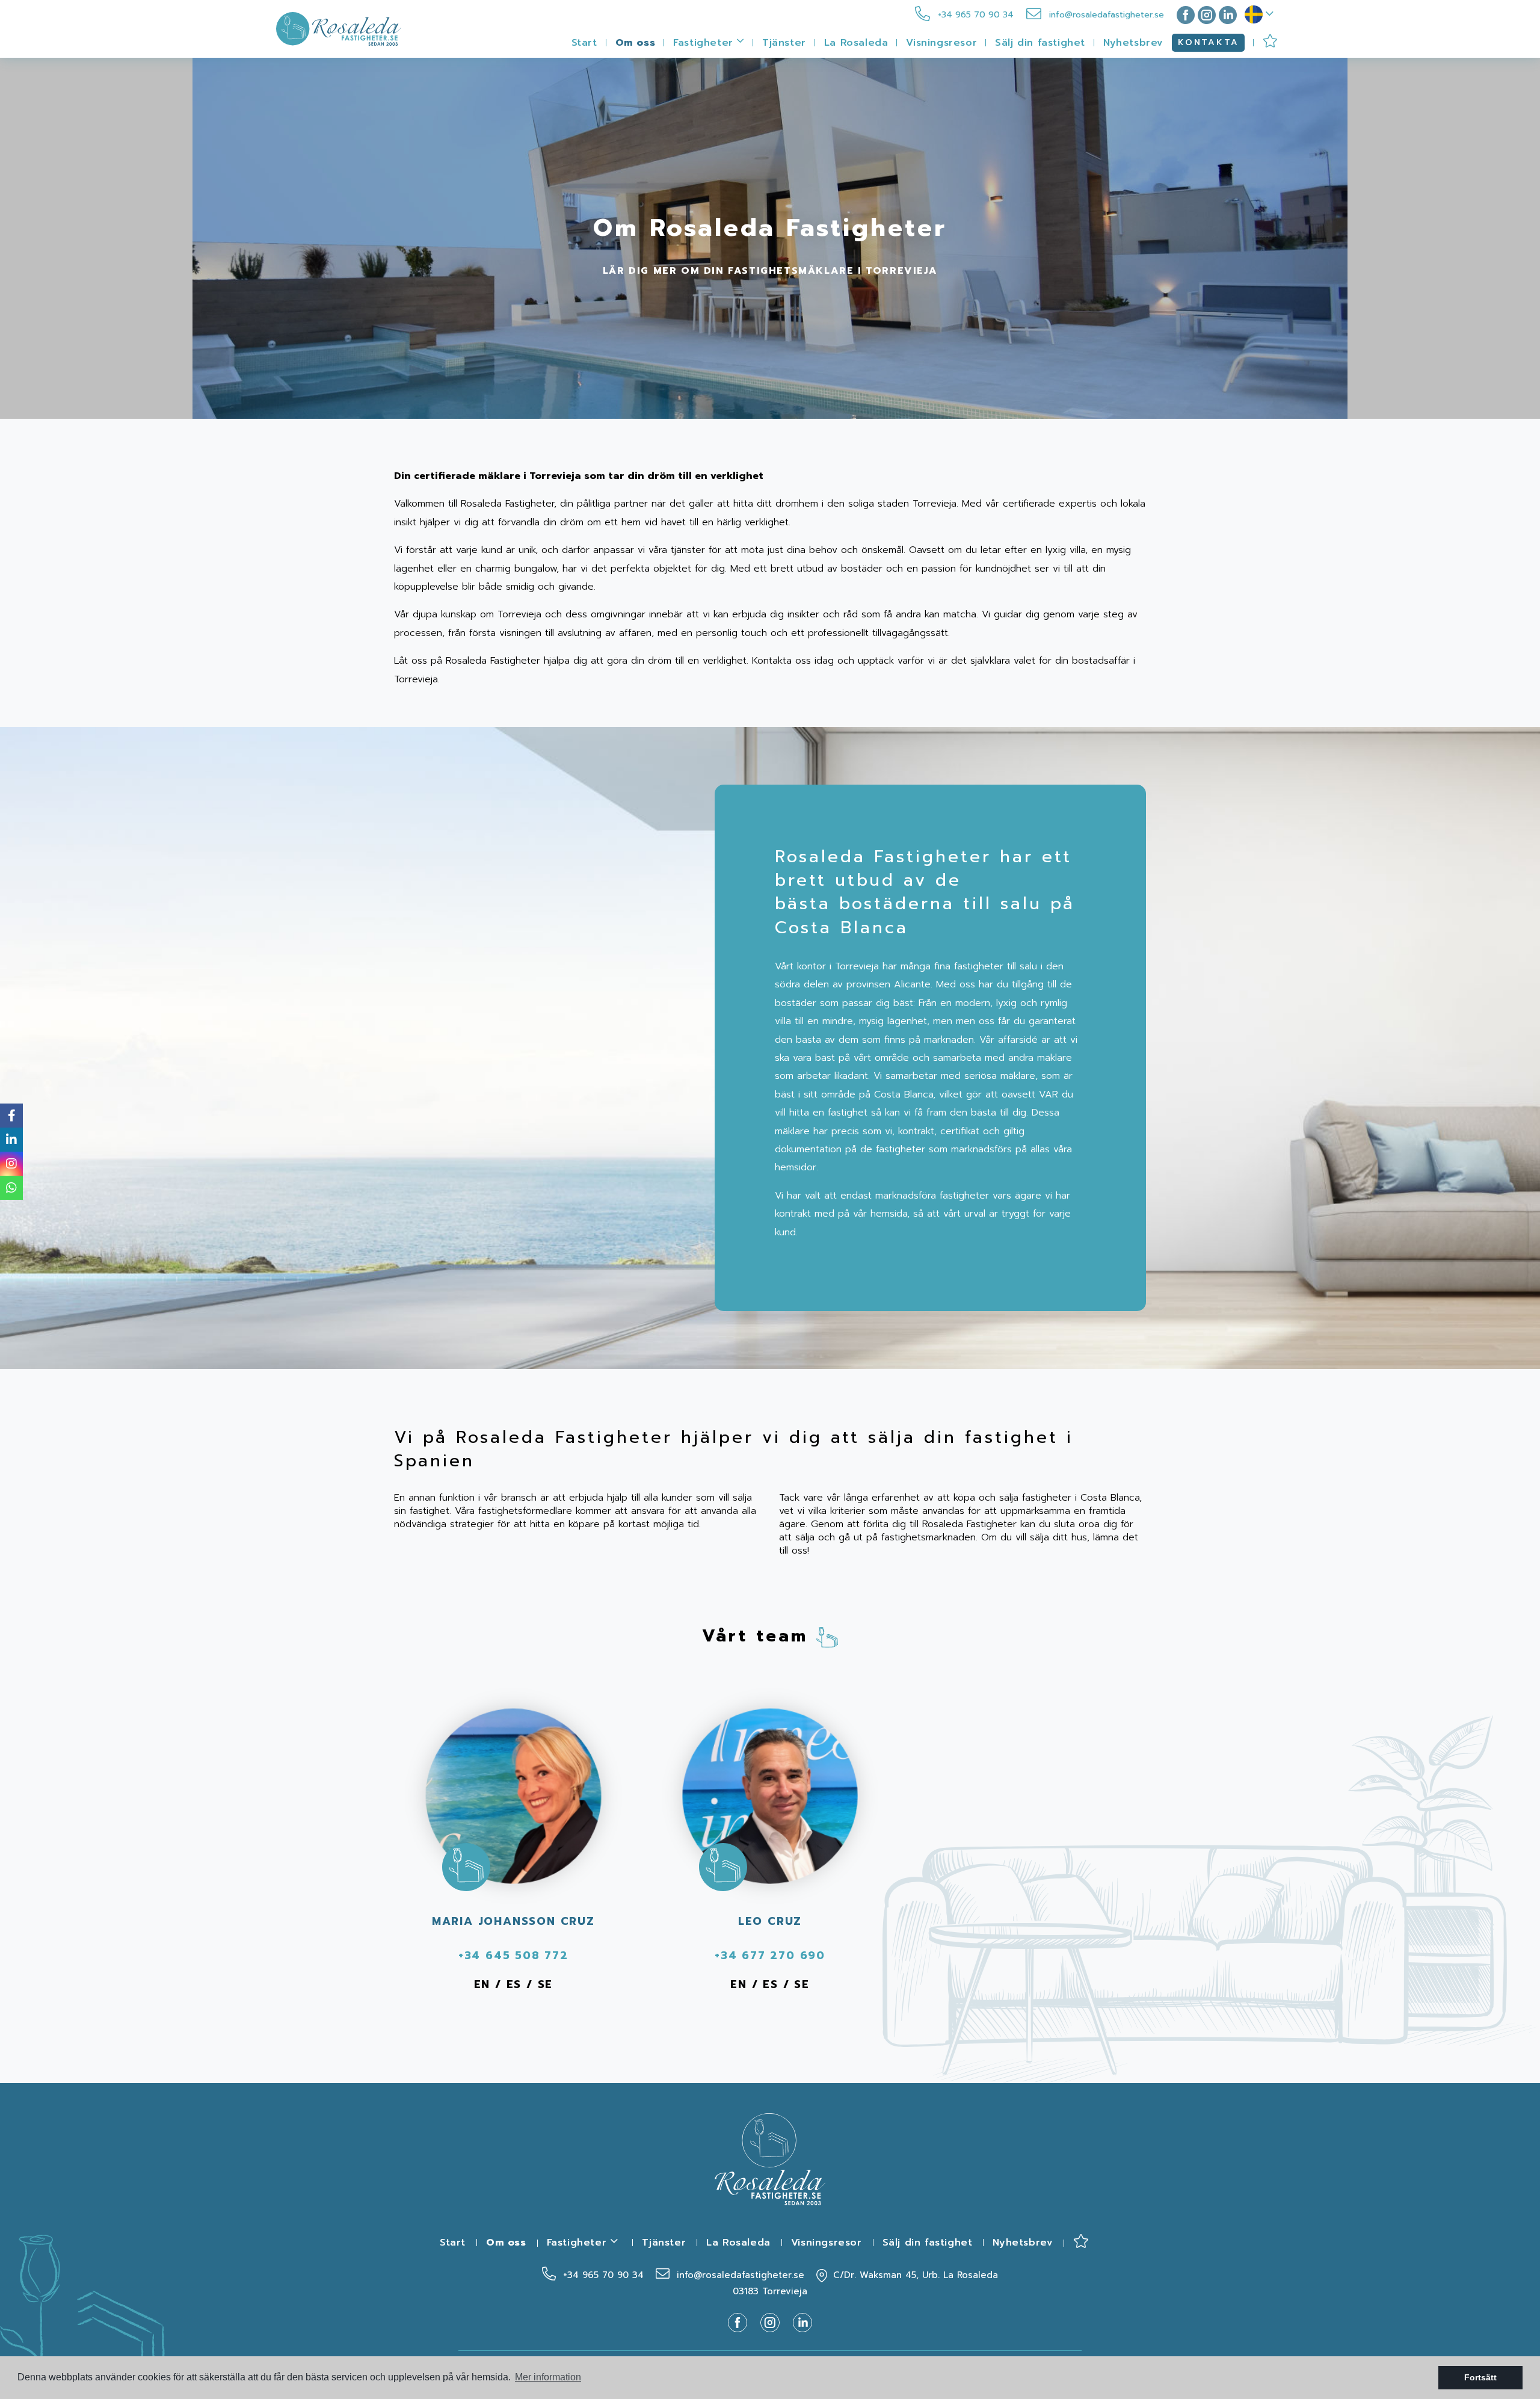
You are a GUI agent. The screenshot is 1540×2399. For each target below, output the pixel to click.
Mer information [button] (548, 2377)
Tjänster (784, 43)
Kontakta (1208, 42)
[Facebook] (1183, 15)
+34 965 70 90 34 (974, 15)
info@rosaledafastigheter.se (1105, 15)
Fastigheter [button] (705, 43)
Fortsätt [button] (1480, 2377)
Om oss (636, 43)
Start (584, 43)
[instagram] (1207, 15)
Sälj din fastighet (1040, 43)
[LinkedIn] (1228, 15)
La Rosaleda (856, 43)
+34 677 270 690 (770, 1956)
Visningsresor (941, 43)
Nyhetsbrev (1133, 43)
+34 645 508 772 (513, 1956)
